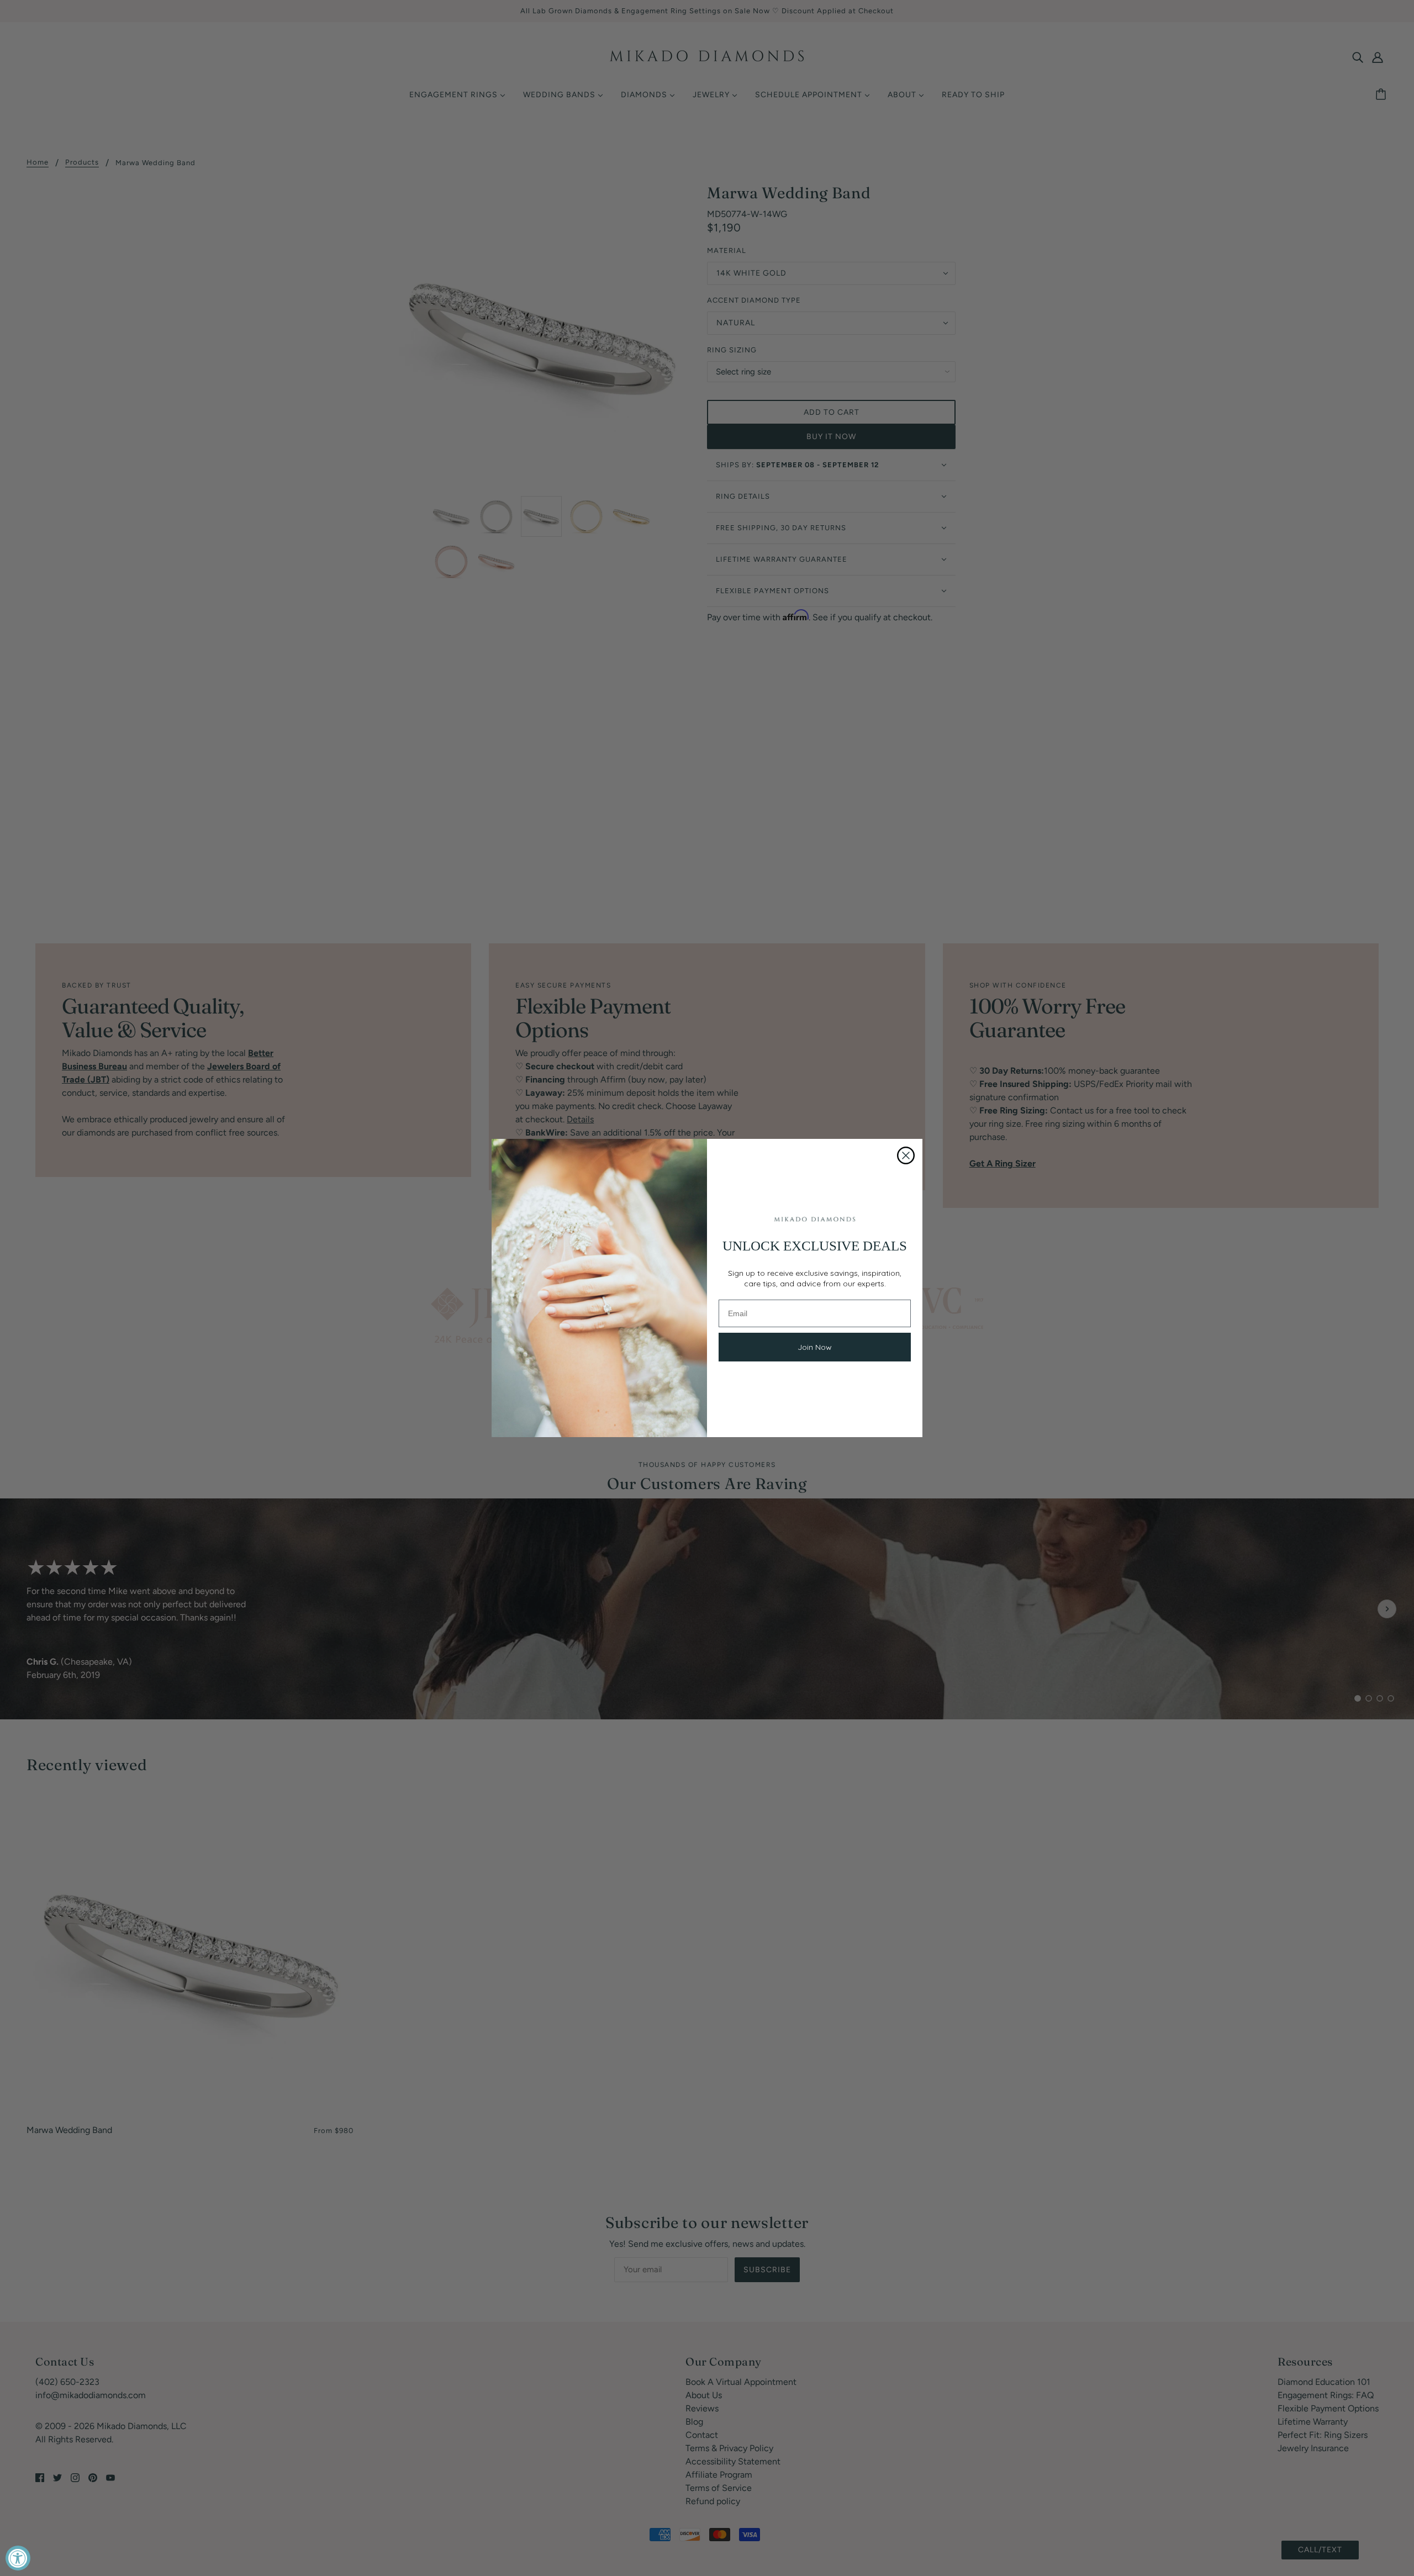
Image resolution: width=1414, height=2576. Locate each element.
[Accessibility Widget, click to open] (18, 2558)
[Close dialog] (906, 1155)
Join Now (815, 1347)
